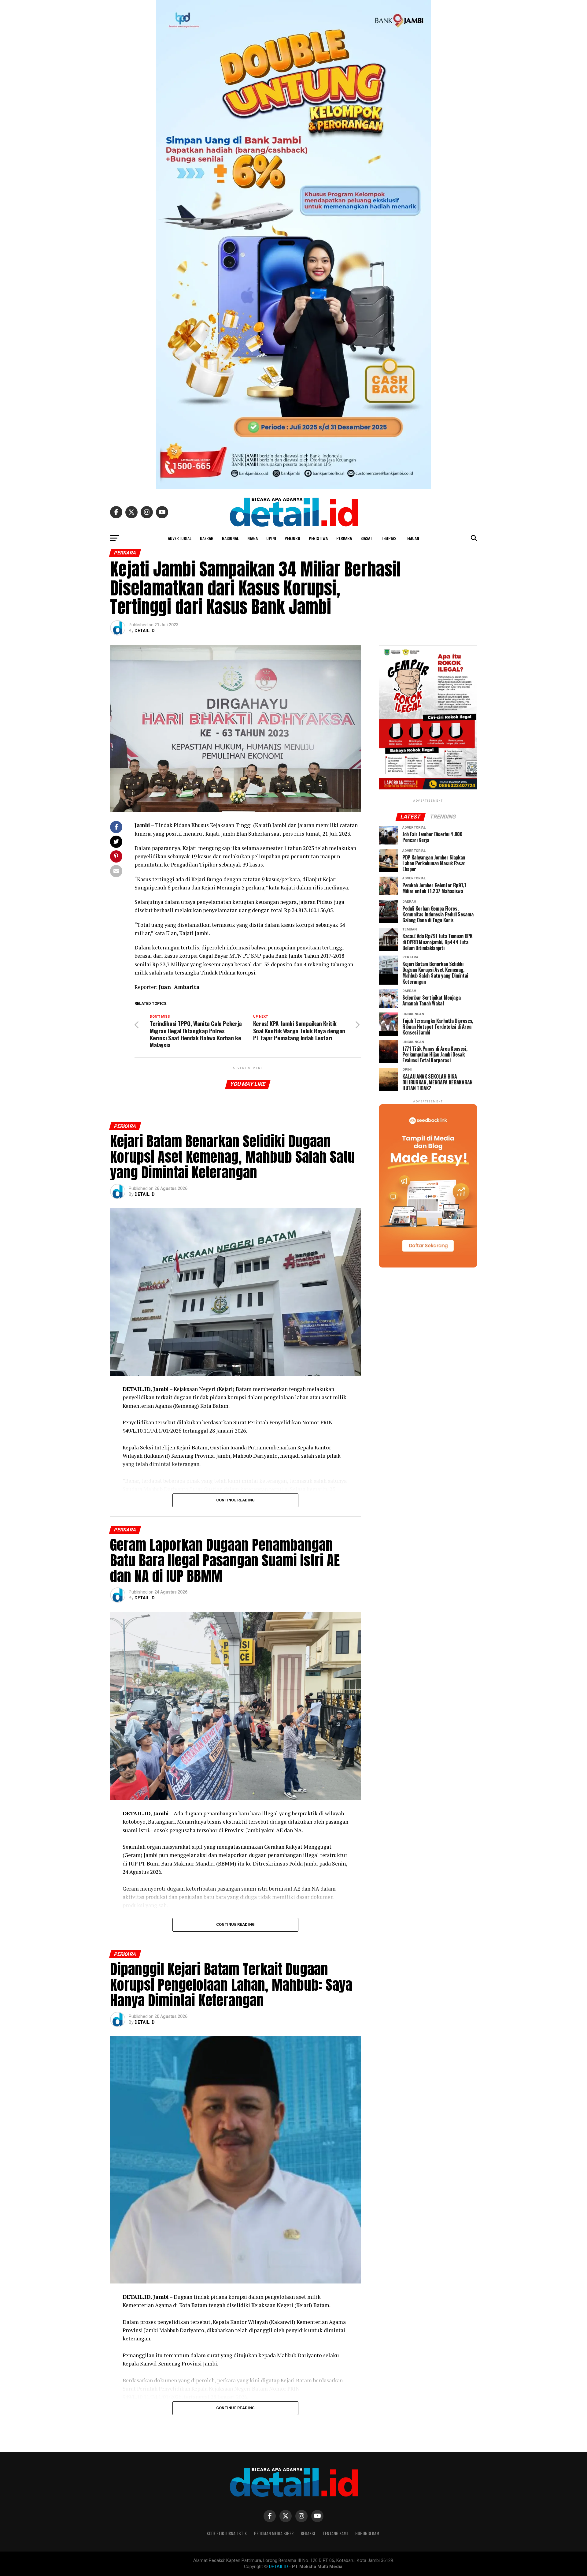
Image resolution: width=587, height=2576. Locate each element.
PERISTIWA (318, 538)
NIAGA (253, 538)
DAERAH (207, 538)
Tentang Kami (335, 2533)
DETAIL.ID (145, 631)
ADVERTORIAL (180, 538)
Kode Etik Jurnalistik (227, 2533)
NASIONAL (230, 538)
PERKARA (344, 538)
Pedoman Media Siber (274, 2533)
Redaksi (308, 2533)
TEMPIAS (389, 538)
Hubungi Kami (368, 2533)
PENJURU (292, 538)
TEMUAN (412, 538)
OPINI (271, 538)
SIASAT (366, 538)
